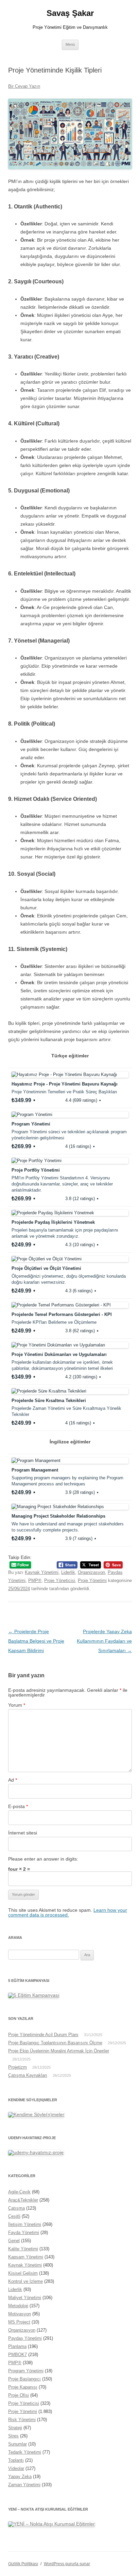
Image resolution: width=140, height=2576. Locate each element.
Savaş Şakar (70, 13)
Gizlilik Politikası (23, 2564)
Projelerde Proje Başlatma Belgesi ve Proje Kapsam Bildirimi (36, 1641)
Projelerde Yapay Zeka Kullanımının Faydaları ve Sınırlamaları (104, 1641)
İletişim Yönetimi (25, 2224)
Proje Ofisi (19, 2395)
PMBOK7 (17, 2355)
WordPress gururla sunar (67, 2564)
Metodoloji (18, 2306)
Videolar (16, 2468)
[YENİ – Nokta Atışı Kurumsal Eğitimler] (51, 2524)
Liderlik (68, 1572)
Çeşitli (14, 2216)
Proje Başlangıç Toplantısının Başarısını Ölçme (55, 2043)
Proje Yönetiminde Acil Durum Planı (43, 2035)
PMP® (35, 1580)
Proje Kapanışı (23, 2387)
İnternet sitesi (23, 1833)
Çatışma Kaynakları (28, 2075)
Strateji (15, 2428)
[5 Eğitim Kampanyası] (34, 1995)
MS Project (19, 2322)
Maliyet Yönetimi (25, 2298)
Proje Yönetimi (92, 1580)
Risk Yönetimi (22, 2420)
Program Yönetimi (26, 2371)
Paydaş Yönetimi (25, 2338)
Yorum (17, 1705)
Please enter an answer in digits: (43, 1859)
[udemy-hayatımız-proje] (36, 2152)
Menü (70, 44)
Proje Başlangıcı (24, 2379)
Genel (14, 2241)
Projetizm (17, 2067)
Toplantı (16, 2460)
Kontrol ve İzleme (25, 2281)
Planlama (17, 2346)
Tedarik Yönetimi (25, 2452)
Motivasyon (20, 2314)
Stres (13, 2436)
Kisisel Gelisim (23, 2273)
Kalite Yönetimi (23, 2249)
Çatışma (16, 2208)
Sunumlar (17, 2444)
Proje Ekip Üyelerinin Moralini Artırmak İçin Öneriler (59, 2051)
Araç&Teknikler (23, 2200)
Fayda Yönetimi (24, 2233)
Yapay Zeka (20, 2477)
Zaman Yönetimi (24, 2485)
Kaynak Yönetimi (42, 1572)
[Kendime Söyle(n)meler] (36, 2114)
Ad (13, 1780)
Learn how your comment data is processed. (68, 1912)
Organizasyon (91, 1572)
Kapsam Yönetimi (26, 2257)
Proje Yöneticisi (60, 1580)
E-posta (18, 1806)
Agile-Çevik (19, 2192)
